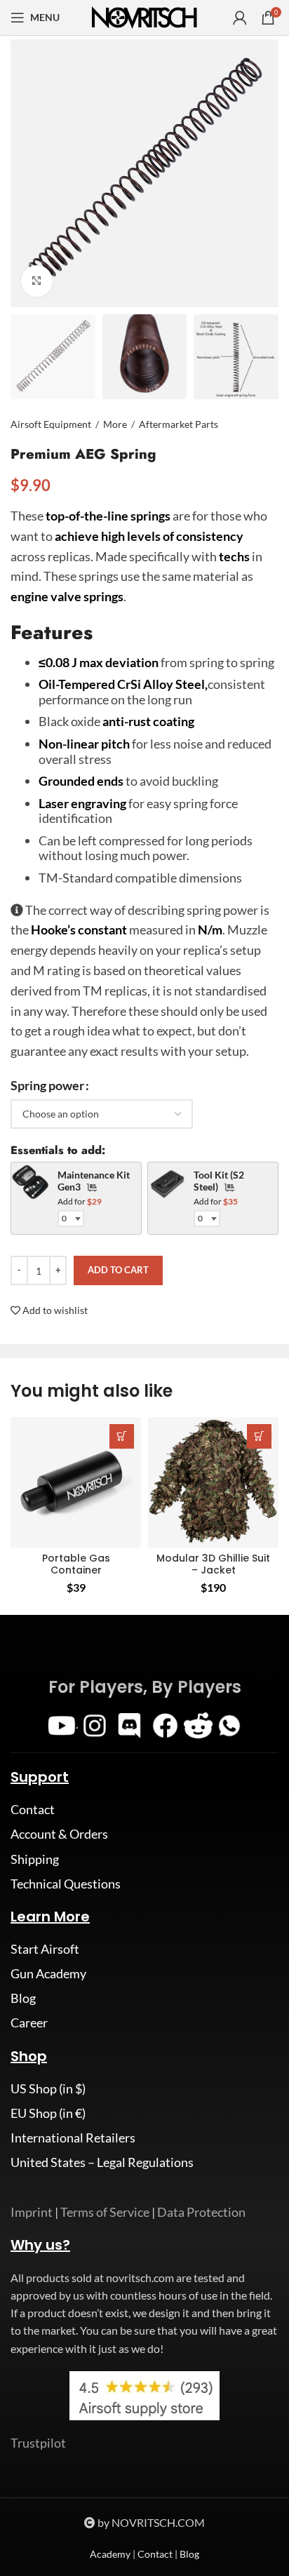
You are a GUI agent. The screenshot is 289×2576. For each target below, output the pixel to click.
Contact (33, 1809)
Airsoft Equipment (51, 424)
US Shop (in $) (48, 2088)
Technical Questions (66, 1884)
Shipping (35, 1859)
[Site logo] (144, 16)
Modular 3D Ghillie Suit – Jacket (213, 1564)
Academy (110, 2554)
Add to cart (118, 1270)
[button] (122, 1436)
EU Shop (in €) (48, 2113)
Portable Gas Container (76, 1564)
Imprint (32, 2212)
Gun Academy (48, 1973)
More (115, 424)
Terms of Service (105, 2212)
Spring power (47, 1085)
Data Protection (201, 2212)
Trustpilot (38, 2443)
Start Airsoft (45, 1949)
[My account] (240, 18)
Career (29, 2022)
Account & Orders (59, 1834)
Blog (23, 1998)
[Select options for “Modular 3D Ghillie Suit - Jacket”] (259, 1436)
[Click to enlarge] (37, 281)
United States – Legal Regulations (102, 2162)
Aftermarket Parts (179, 424)
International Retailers (73, 2138)
